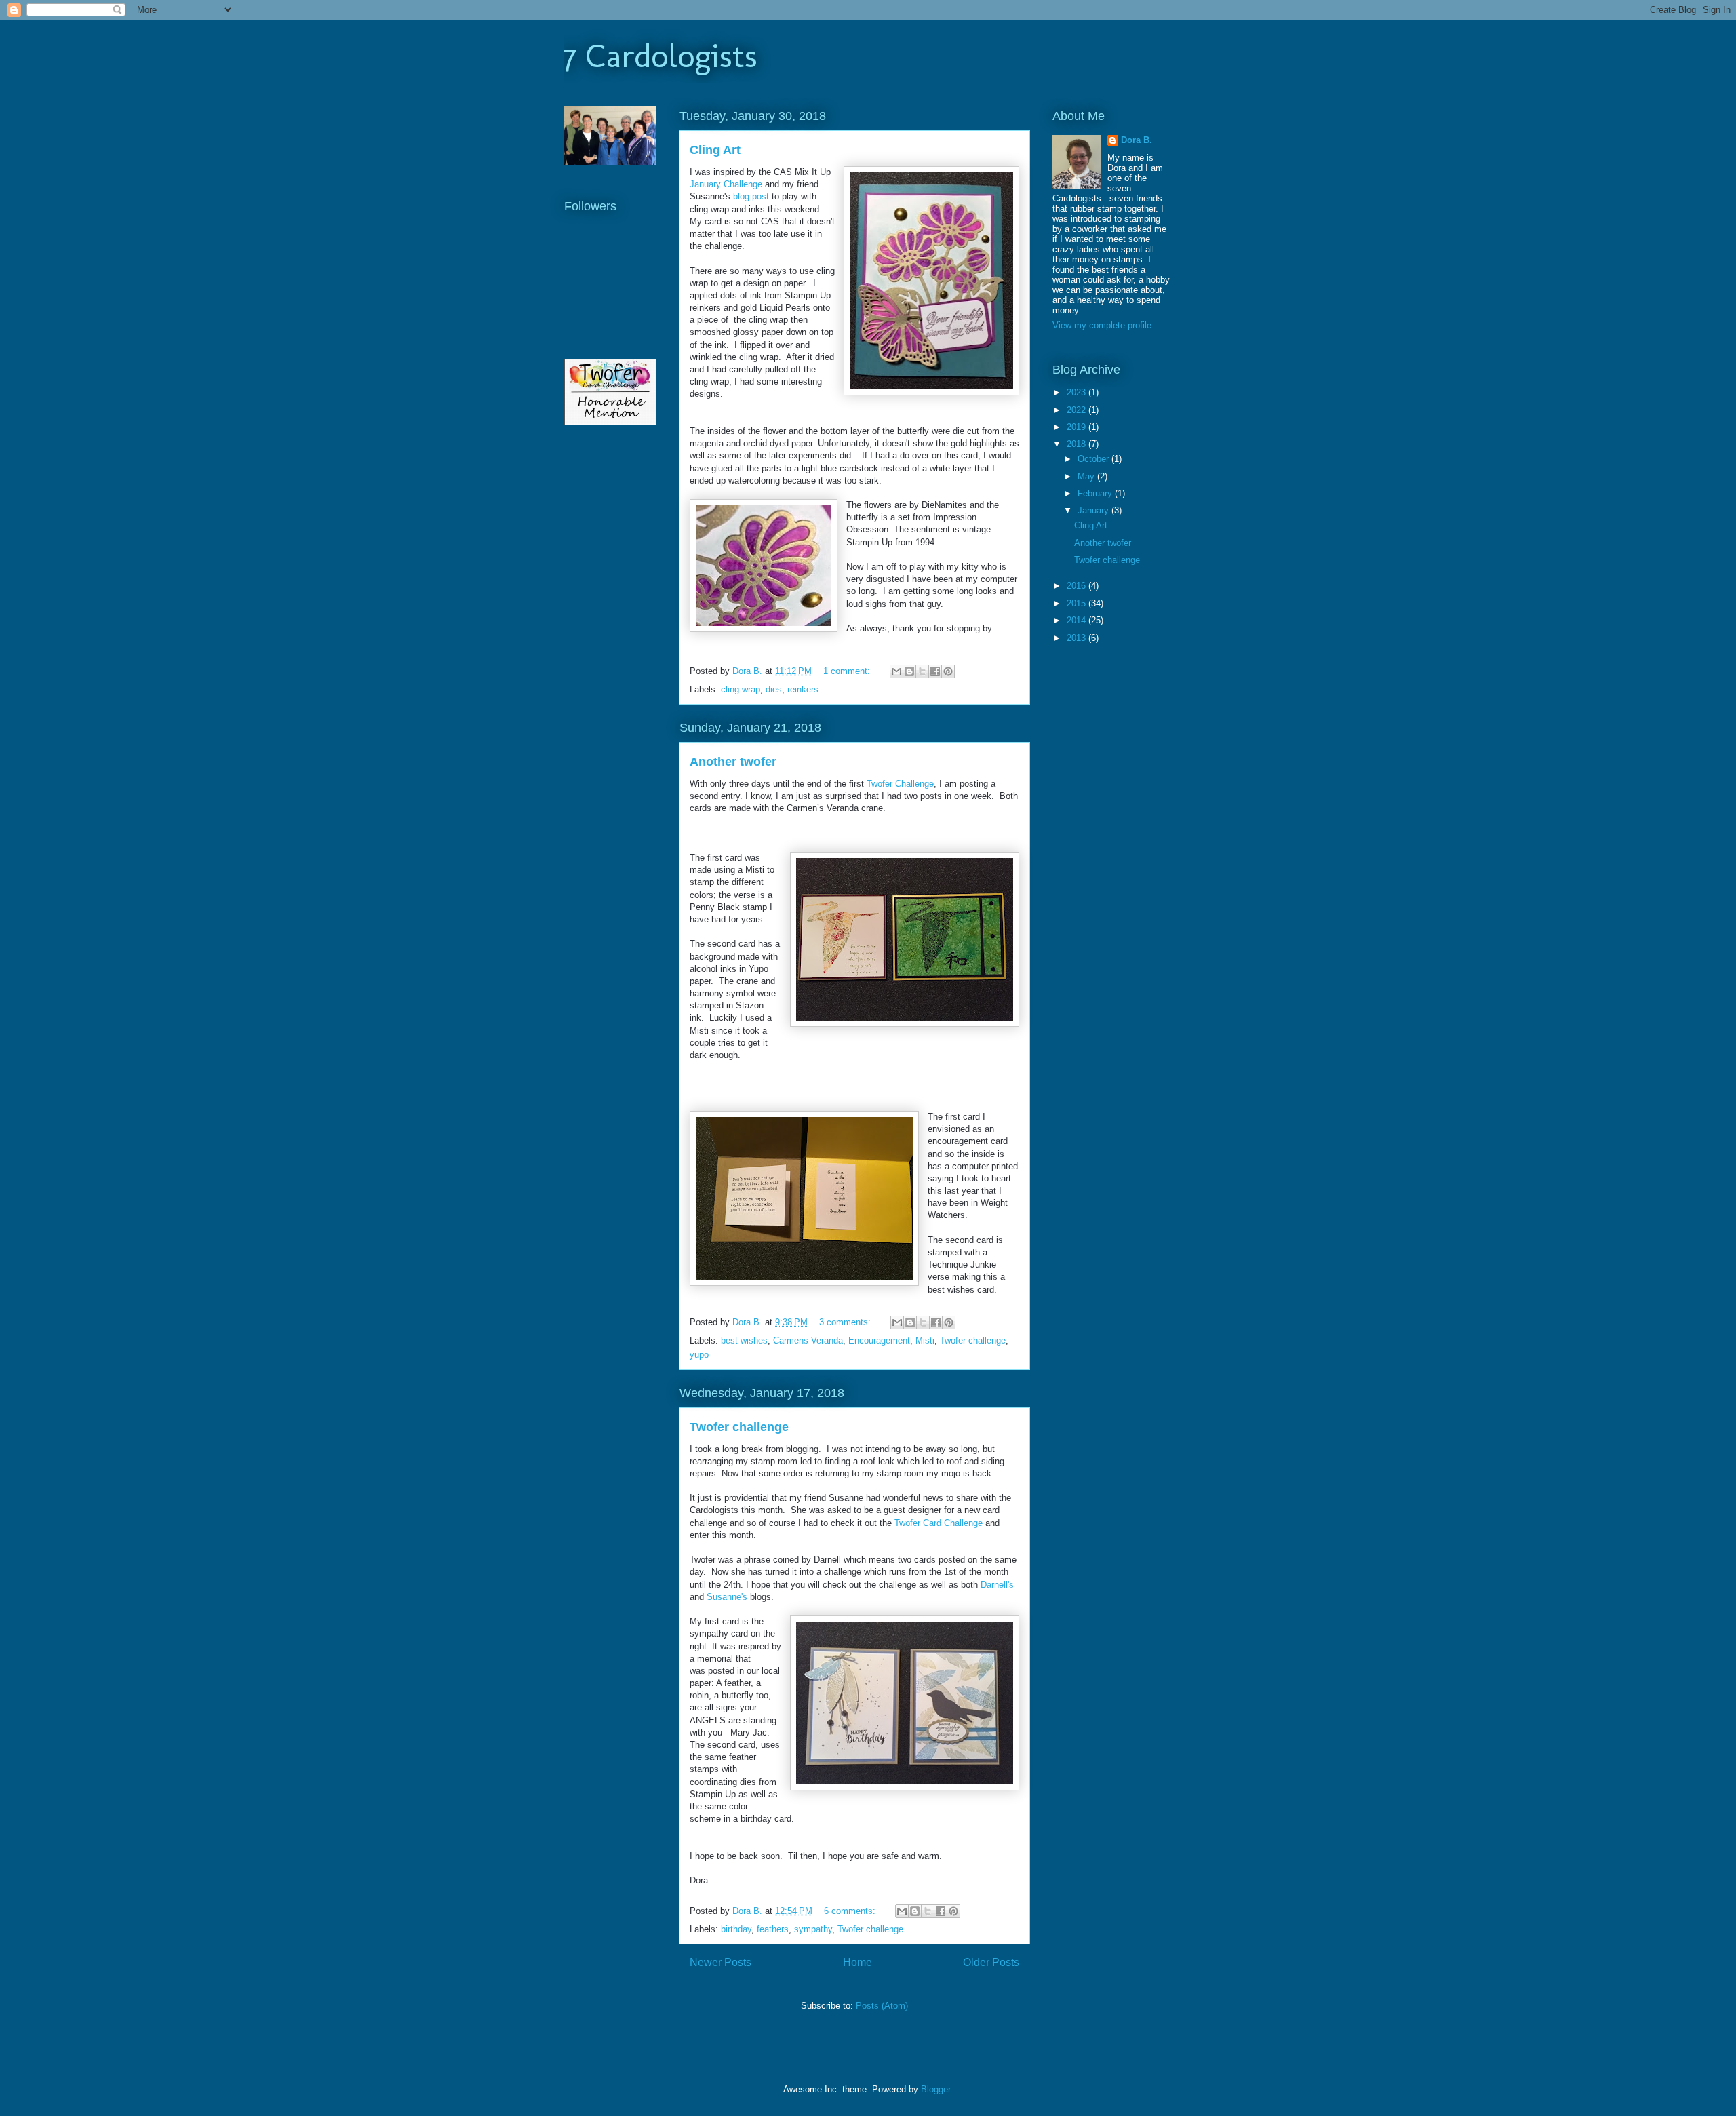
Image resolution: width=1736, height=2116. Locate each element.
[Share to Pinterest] (948, 671)
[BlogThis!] (909, 671)
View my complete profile (1102, 325)
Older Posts (991, 1962)
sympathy (813, 1929)
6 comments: (851, 1911)
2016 (1078, 586)
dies (774, 689)
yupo (699, 1355)
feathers (773, 1929)
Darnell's (997, 1585)
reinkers (803, 689)
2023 (1078, 392)
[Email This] (896, 671)
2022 (1078, 410)
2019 (1078, 427)
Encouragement (879, 1340)
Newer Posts (721, 1962)
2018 (1078, 444)
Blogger (935, 2089)
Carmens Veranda (808, 1340)
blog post (751, 196)
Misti (925, 1340)
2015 (1078, 603)
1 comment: (848, 671)
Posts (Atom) (882, 2006)
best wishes (744, 1340)
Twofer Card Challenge (939, 1523)
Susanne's (727, 1597)
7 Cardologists (660, 56)
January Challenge (726, 184)
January (1094, 510)
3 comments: (846, 1322)
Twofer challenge (973, 1340)
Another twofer (733, 762)
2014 (1078, 620)
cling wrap (741, 689)
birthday (736, 1929)
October (1094, 459)
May (1087, 476)
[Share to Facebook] (935, 671)
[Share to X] (922, 671)
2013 (1078, 638)
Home (857, 1962)
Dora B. (1137, 140)
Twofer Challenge (900, 784)
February (1096, 493)
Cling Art (715, 150)
